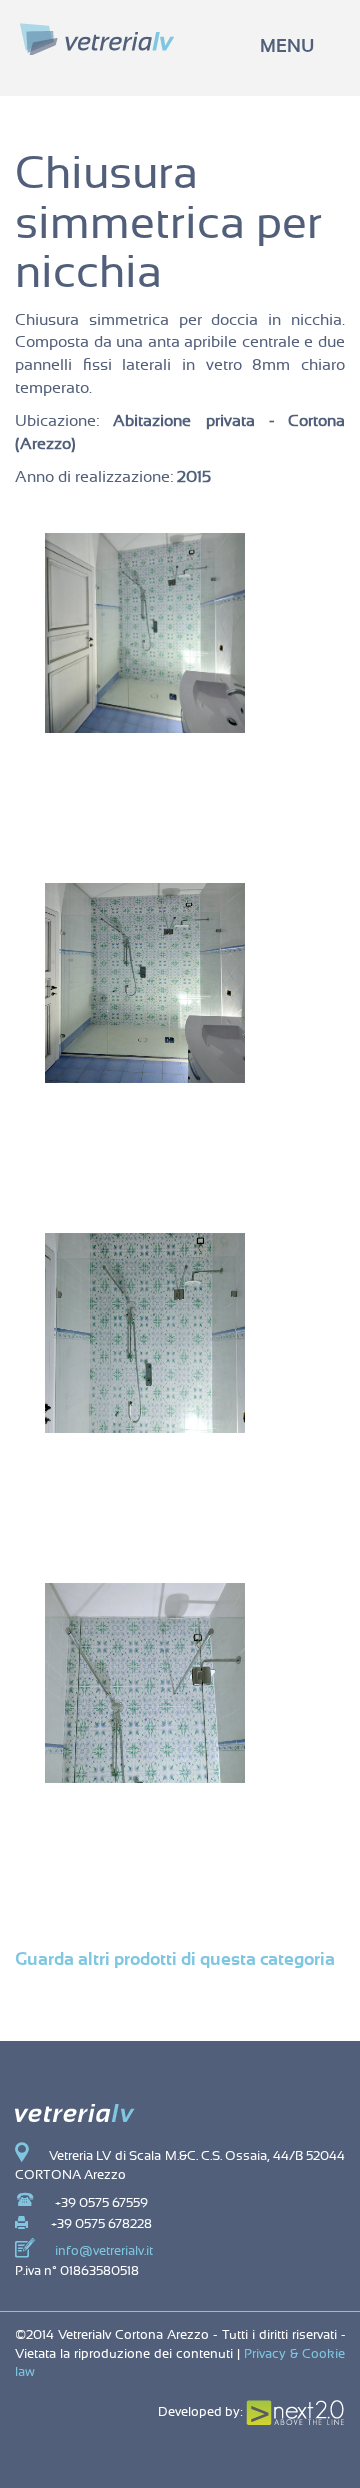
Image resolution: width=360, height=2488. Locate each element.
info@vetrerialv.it (104, 2251)
